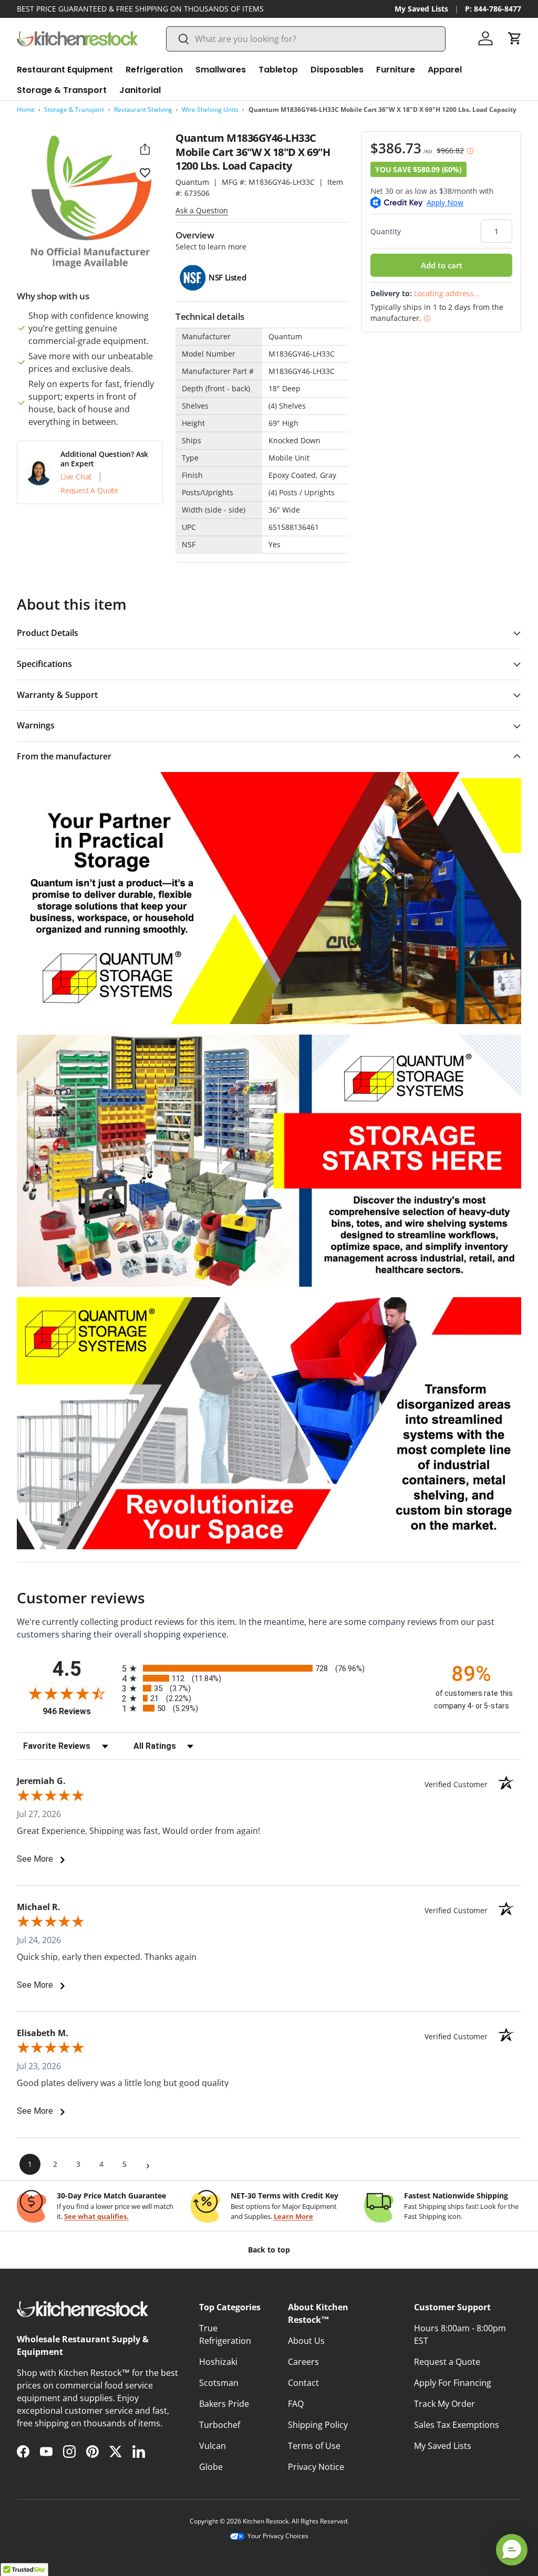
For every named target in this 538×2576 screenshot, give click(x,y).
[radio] (269, 1668)
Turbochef (220, 2425)
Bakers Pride (224, 2404)
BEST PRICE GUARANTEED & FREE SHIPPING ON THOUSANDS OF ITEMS (140, 9)
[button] (515, 38)
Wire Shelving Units (210, 109)
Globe (211, 2467)
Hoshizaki (218, 2362)
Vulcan (213, 2446)
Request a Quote (447, 2362)
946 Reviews (80, 1711)
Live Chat (76, 477)
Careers (303, 2362)
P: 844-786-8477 (493, 9)
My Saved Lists (421, 9)
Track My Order (444, 2404)
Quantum (192, 182)
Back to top (269, 2250)
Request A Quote (89, 491)
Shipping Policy (318, 2425)
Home (26, 109)
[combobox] (306, 39)
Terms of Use (314, 2446)
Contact (303, 2383)
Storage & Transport (74, 109)
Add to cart (442, 265)
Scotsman (219, 2383)
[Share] (145, 149)
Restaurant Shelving (143, 109)
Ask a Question (202, 210)
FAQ (296, 2404)
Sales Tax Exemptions (457, 2425)
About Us (306, 2341)
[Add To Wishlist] (145, 172)
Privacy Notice (316, 2467)
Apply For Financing (453, 2383)
